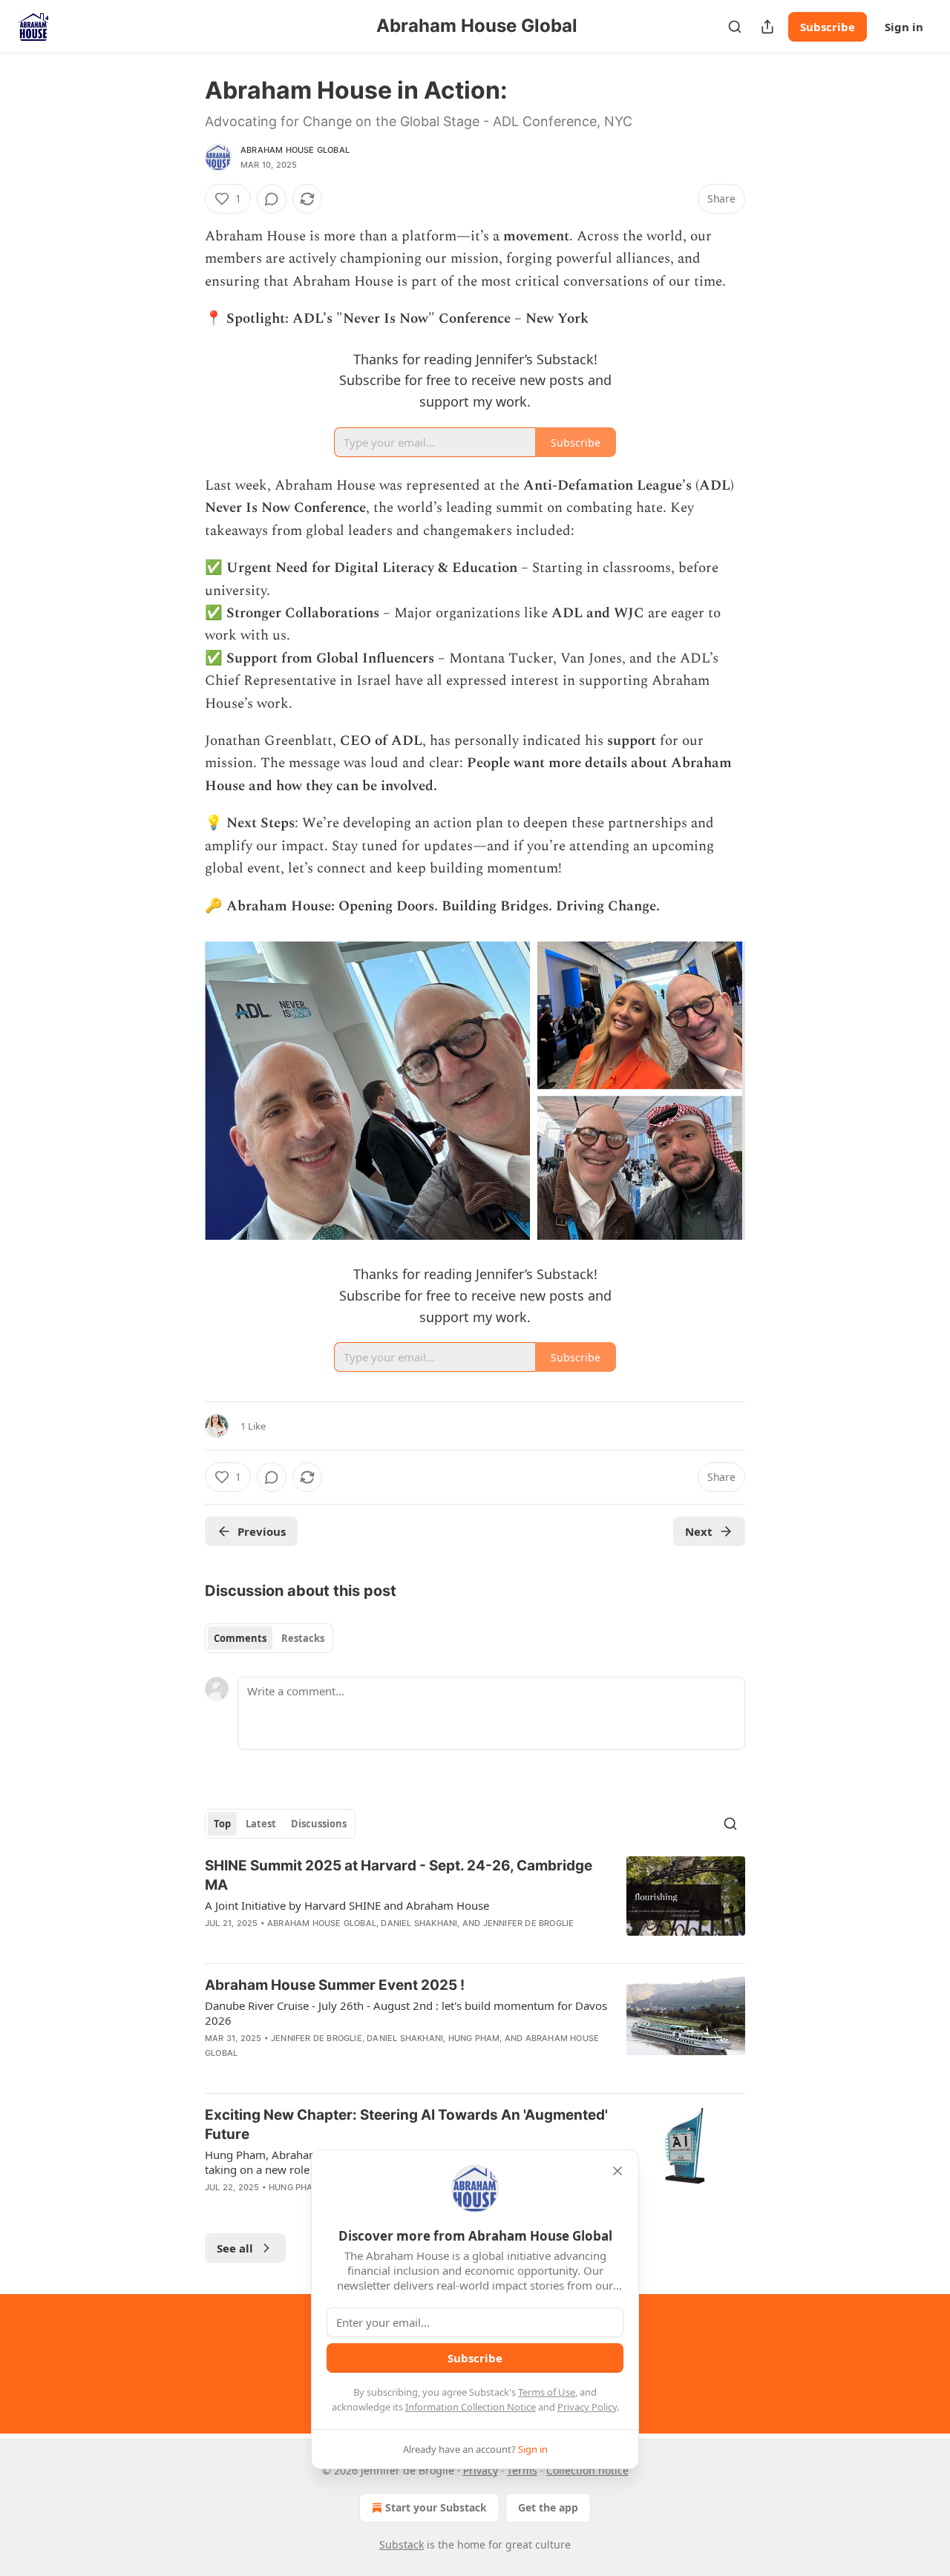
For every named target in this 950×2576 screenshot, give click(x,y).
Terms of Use (547, 2392)
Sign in (904, 27)
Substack (402, 2544)
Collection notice (587, 2470)
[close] (617, 2171)
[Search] (735, 27)
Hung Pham (474, 2038)
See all (235, 2248)
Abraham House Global (295, 150)
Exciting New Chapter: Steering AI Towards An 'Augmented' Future (406, 2125)
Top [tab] (222, 1824)
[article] (475, 1904)
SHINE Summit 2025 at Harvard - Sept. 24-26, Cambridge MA (399, 1875)
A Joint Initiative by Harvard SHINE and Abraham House (347, 1905)
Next (699, 1531)
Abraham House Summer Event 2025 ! (335, 1985)
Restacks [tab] (303, 1638)
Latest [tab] (261, 1824)
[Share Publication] (767, 27)
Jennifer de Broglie (529, 1923)
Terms (522, 2470)
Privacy (481, 2470)
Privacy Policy (587, 2407)
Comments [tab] (240, 1638)
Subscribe (828, 27)
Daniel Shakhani (419, 1923)
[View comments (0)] (272, 199)
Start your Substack (436, 2507)
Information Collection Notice (471, 2407)
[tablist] (269, 1638)
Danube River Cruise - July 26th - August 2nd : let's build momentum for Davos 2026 (406, 2013)
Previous (262, 1531)
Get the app (548, 2507)
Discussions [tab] (319, 1824)
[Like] (214, 1942)
